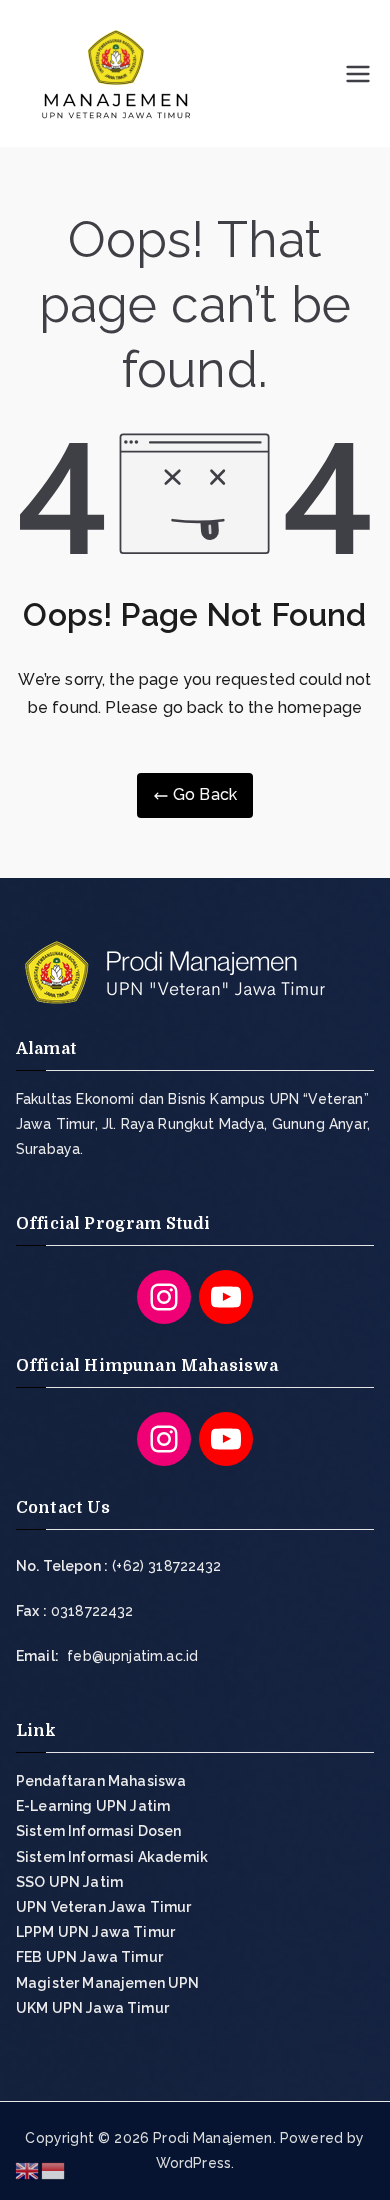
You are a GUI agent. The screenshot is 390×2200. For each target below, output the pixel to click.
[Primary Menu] (358, 74)
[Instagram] (164, 1297)
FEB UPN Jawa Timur (89, 1957)
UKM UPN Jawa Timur (92, 2008)
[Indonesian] (54, 2169)
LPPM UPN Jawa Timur (95, 1932)
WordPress (193, 2163)
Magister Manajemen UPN (108, 1983)
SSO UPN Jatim (69, 1882)
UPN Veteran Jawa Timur (104, 1907)
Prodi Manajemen (212, 2138)
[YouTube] (226, 1297)
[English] (28, 2169)
